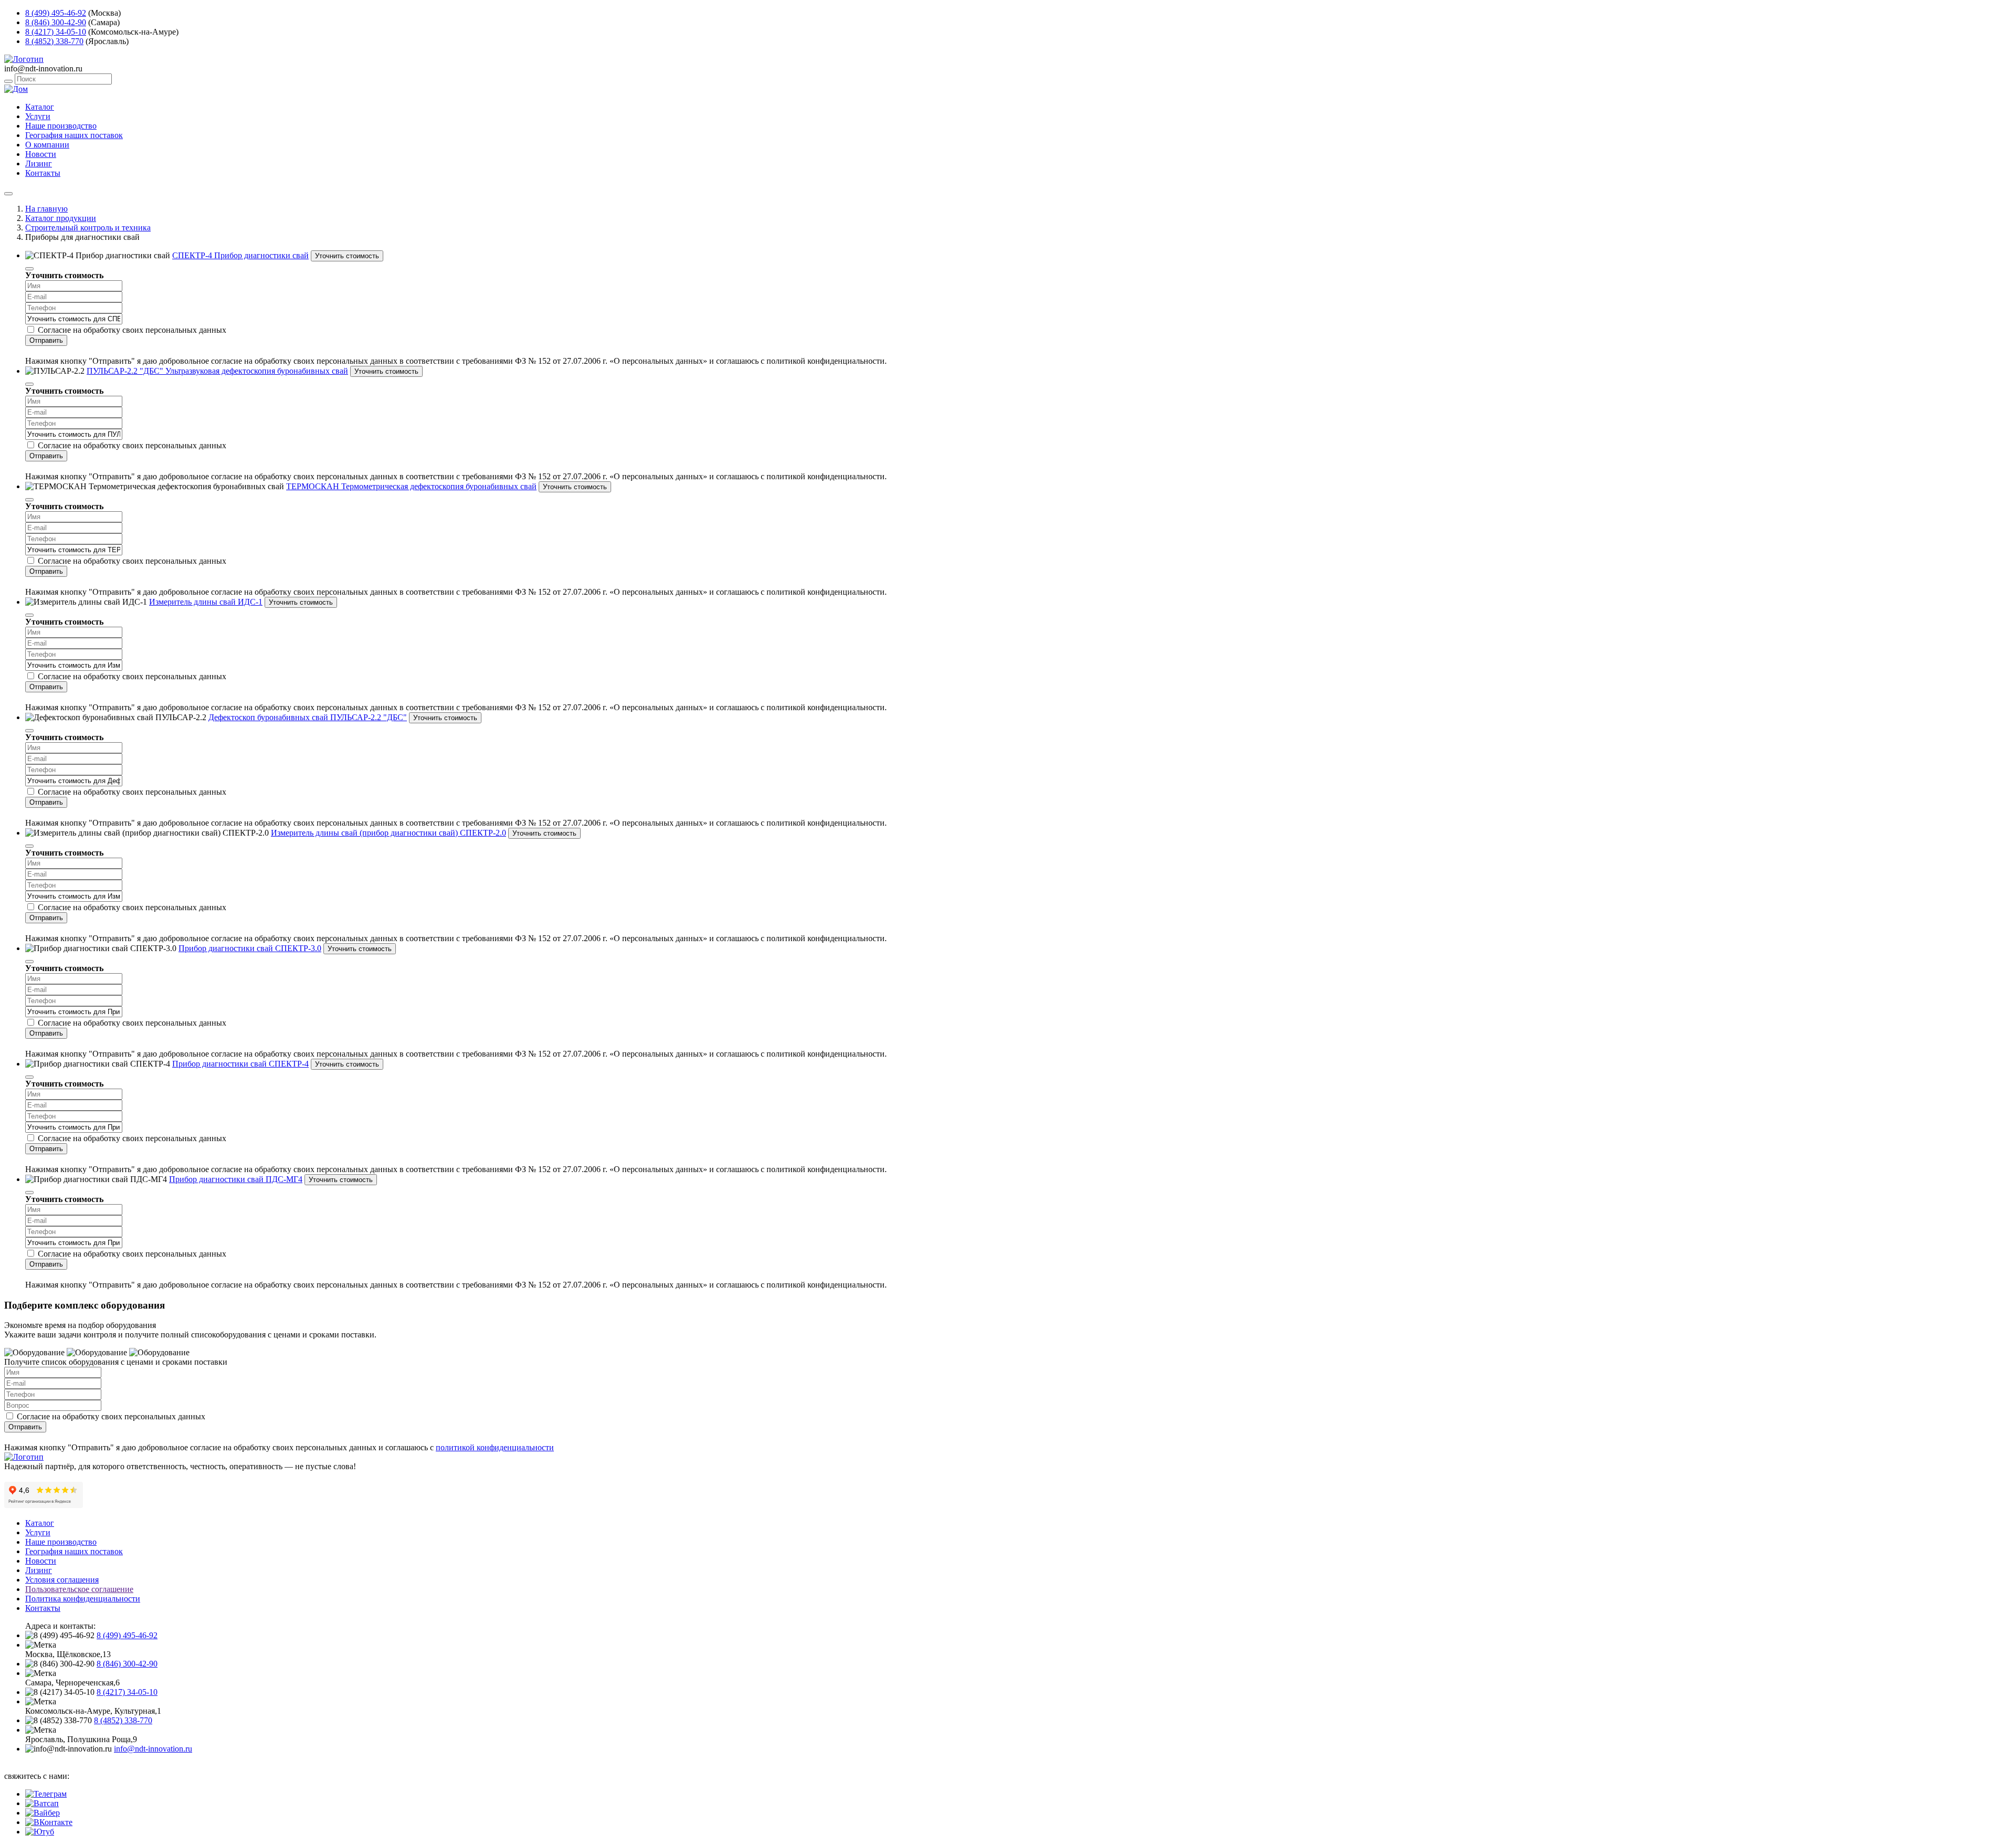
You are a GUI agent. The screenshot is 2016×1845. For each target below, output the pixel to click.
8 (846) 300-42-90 (56, 22)
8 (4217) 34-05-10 (56, 32)
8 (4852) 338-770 (54, 41)
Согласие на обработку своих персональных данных (132, 330)
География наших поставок (74, 135)
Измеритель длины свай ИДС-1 (206, 602)
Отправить (46, 340)
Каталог (40, 107)
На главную (46, 209)
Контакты (43, 173)
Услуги (38, 116)
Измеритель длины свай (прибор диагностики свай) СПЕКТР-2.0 (388, 833)
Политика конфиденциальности (83, 1599)
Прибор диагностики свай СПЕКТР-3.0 (250, 948)
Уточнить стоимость (347, 256)
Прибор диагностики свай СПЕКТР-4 (240, 1064)
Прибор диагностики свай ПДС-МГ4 (236, 1179)
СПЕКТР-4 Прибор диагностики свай (240, 255)
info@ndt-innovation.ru (153, 1749)
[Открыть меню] (8, 194)
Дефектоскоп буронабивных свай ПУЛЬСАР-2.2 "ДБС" (308, 717)
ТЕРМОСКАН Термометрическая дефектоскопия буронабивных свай (411, 486)
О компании (47, 145)
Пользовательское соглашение (79, 1589)
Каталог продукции (61, 218)
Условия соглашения (62, 1580)
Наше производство (61, 126)
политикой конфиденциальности (495, 1447)
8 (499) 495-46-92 (56, 13)
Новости (41, 154)
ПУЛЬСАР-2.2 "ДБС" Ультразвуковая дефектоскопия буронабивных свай (217, 371)
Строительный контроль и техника (88, 228)
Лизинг (39, 164)
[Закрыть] (29, 269)
